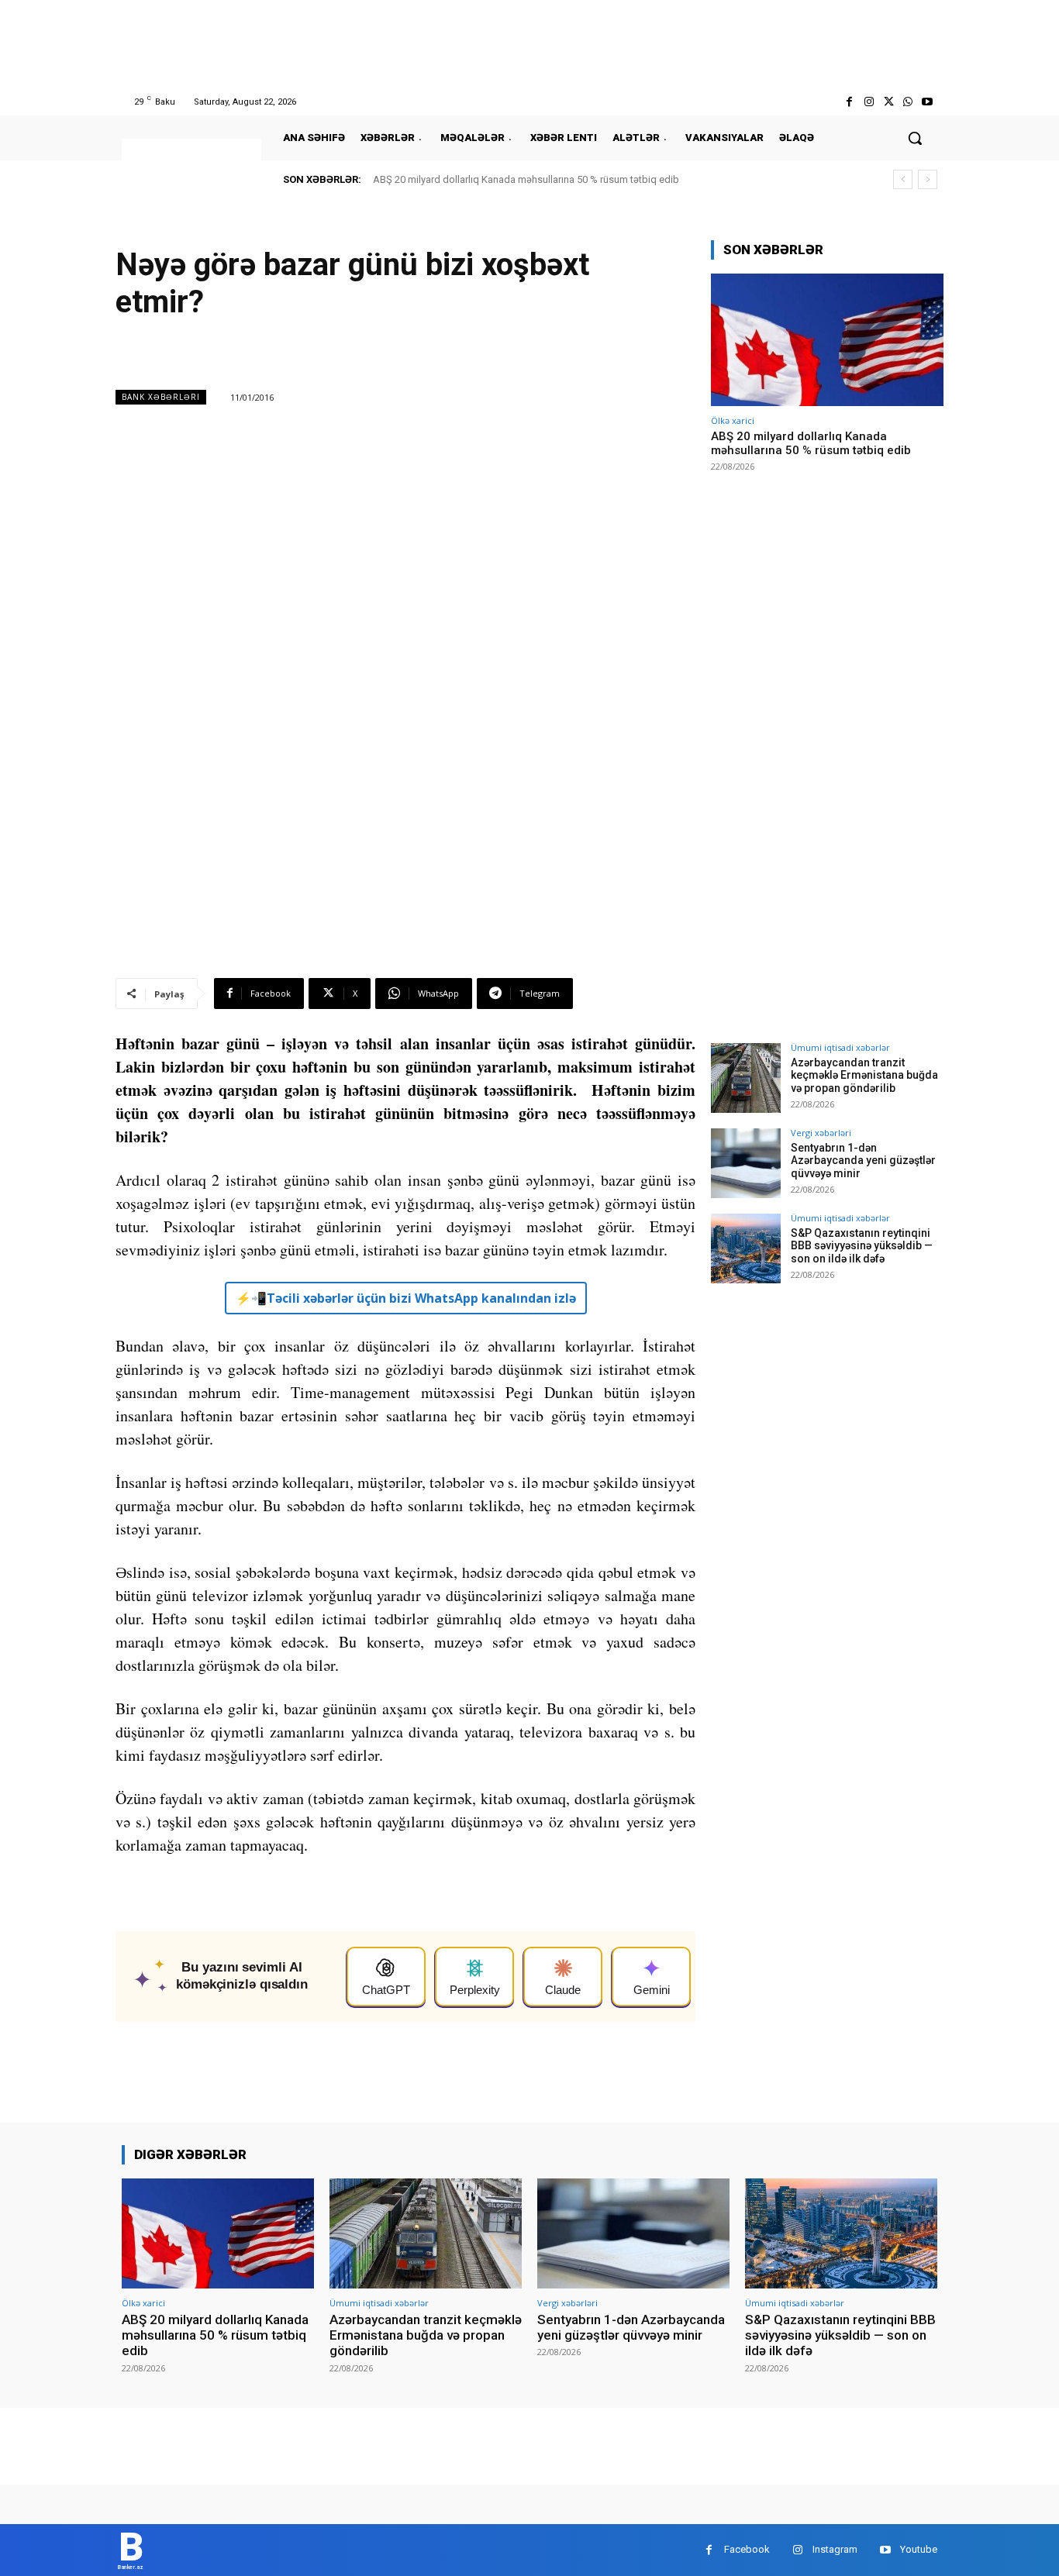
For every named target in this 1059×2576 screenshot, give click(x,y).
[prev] (903, 179)
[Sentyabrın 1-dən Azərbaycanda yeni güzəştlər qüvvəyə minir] (746, 1163)
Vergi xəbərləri (821, 1133)
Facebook (747, 2549)
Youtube (919, 2549)
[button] (915, 138)
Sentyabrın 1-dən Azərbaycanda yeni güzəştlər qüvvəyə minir (863, 1161)
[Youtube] (928, 102)
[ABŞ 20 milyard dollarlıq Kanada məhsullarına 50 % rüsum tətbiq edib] (827, 340)
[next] (928, 179)
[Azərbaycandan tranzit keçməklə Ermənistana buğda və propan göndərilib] (746, 1078)
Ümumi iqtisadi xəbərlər (840, 1047)
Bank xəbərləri (161, 397)
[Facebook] (849, 102)
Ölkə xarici (733, 420)
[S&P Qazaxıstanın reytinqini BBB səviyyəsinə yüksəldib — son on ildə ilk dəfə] (746, 1248)
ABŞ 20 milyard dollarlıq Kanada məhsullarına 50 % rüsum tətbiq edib (526, 179)
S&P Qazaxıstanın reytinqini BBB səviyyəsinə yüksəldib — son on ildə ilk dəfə (862, 1246)
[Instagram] (869, 102)
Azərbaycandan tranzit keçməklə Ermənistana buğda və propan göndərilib (864, 1076)
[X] (888, 102)
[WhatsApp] (908, 102)
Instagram (835, 2549)
